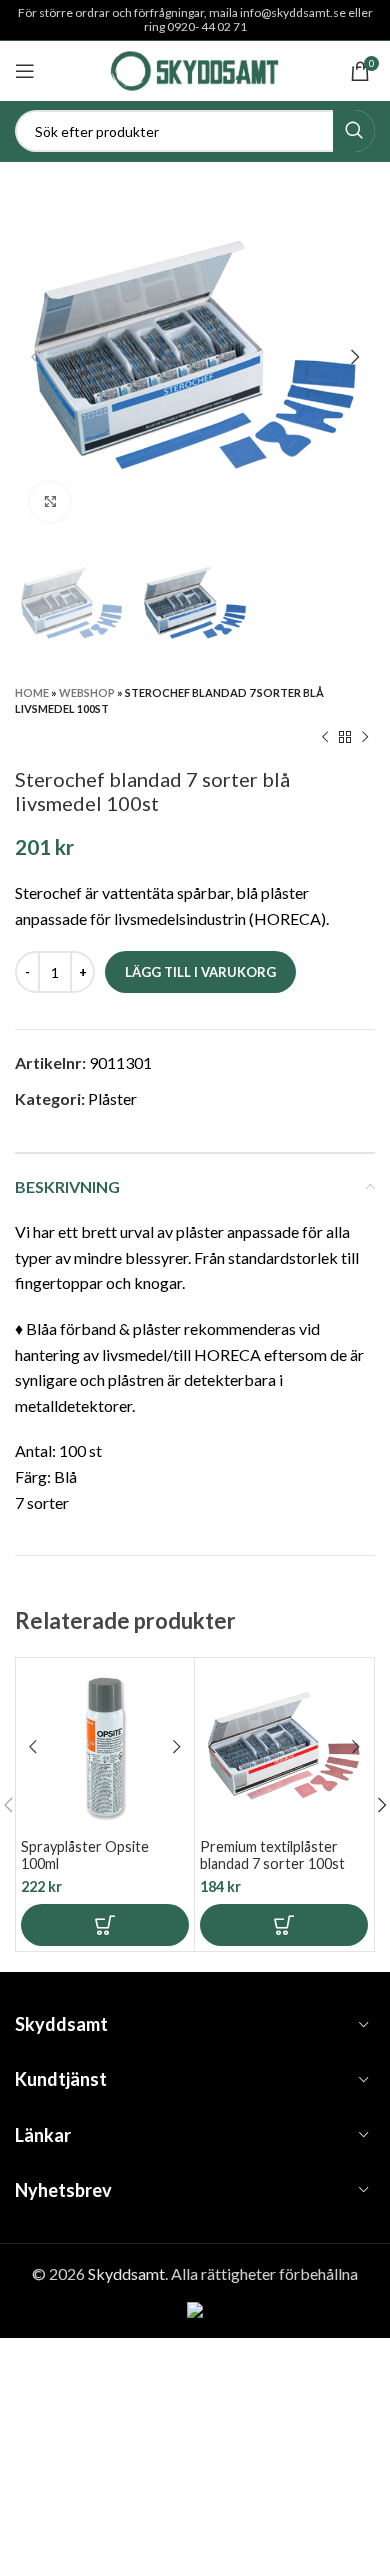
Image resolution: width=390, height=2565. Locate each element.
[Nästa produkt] (365, 737)
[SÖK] (354, 131)
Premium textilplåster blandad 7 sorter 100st (272, 1855)
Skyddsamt (126, 2273)
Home (32, 692)
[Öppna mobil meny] (25, 71)
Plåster (112, 1098)
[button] (105, 1925)
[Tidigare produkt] (325, 737)
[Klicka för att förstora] (50, 502)
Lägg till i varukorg (200, 972)
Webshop (87, 692)
